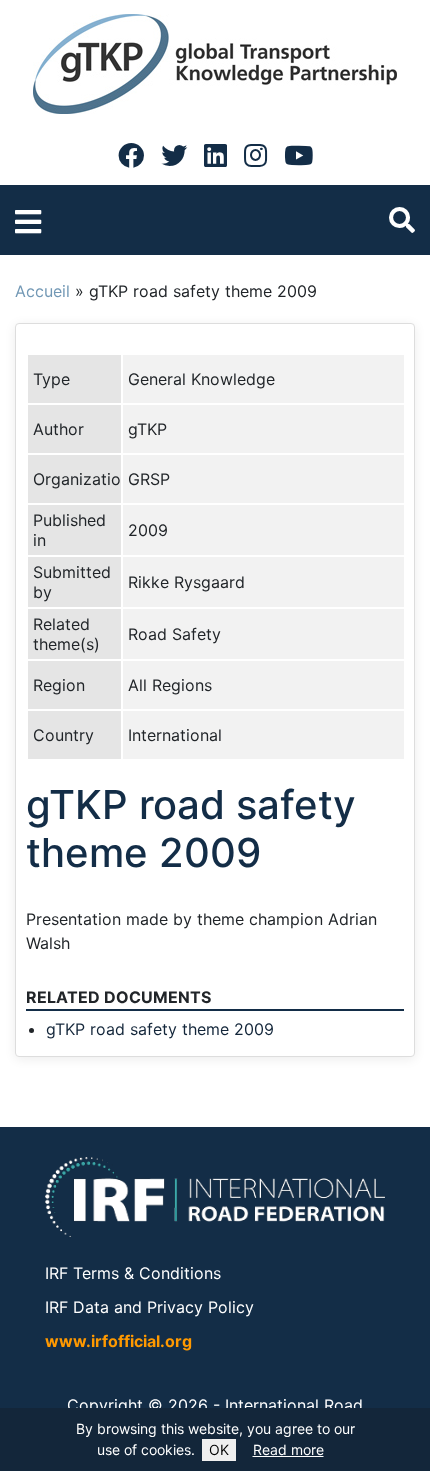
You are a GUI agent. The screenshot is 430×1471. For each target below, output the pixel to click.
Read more (288, 1449)
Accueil (42, 291)
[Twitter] (174, 155)
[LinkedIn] (215, 155)
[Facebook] (131, 155)
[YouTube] (298, 155)
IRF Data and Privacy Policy (149, 1307)
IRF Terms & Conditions (133, 1273)
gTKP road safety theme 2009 (160, 1029)
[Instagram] (255, 155)
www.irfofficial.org (118, 1341)
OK (219, 1449)
